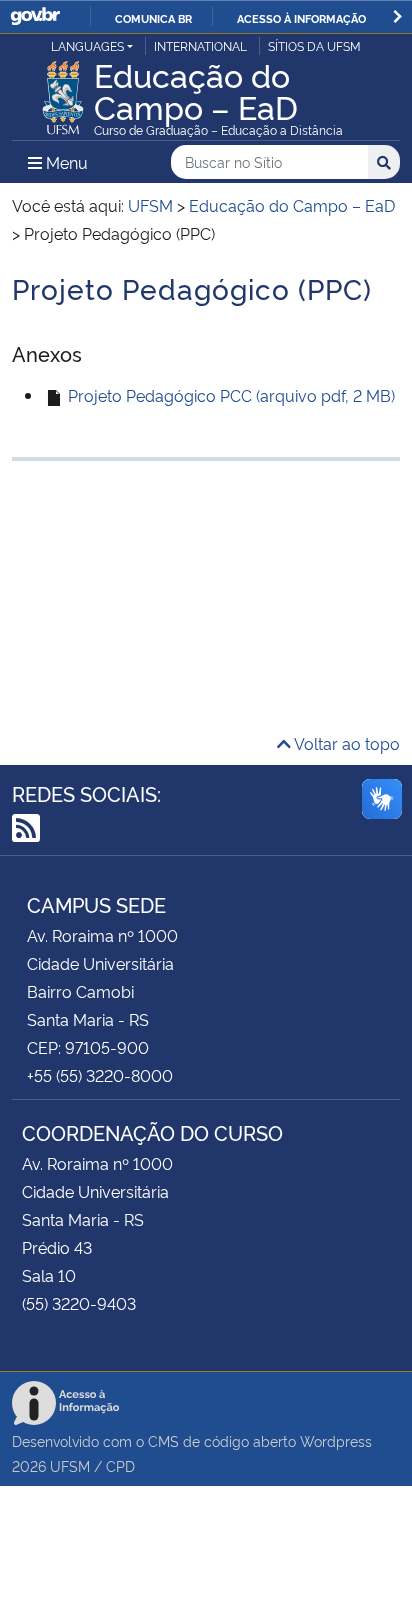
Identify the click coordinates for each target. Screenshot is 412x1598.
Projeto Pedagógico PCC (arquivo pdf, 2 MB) (229, 395)
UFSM (70, 1465)
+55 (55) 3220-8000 (100, 1075)
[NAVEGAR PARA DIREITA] (397, 16)
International (200, 45)
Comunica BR (153, 18)
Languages (87, 45)
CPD (120, 1465)
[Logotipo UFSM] (63, 92)
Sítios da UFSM (314, 45)
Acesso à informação (301, 18)
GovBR (35, 16)
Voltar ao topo (345, 743)
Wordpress (336, 1440)
